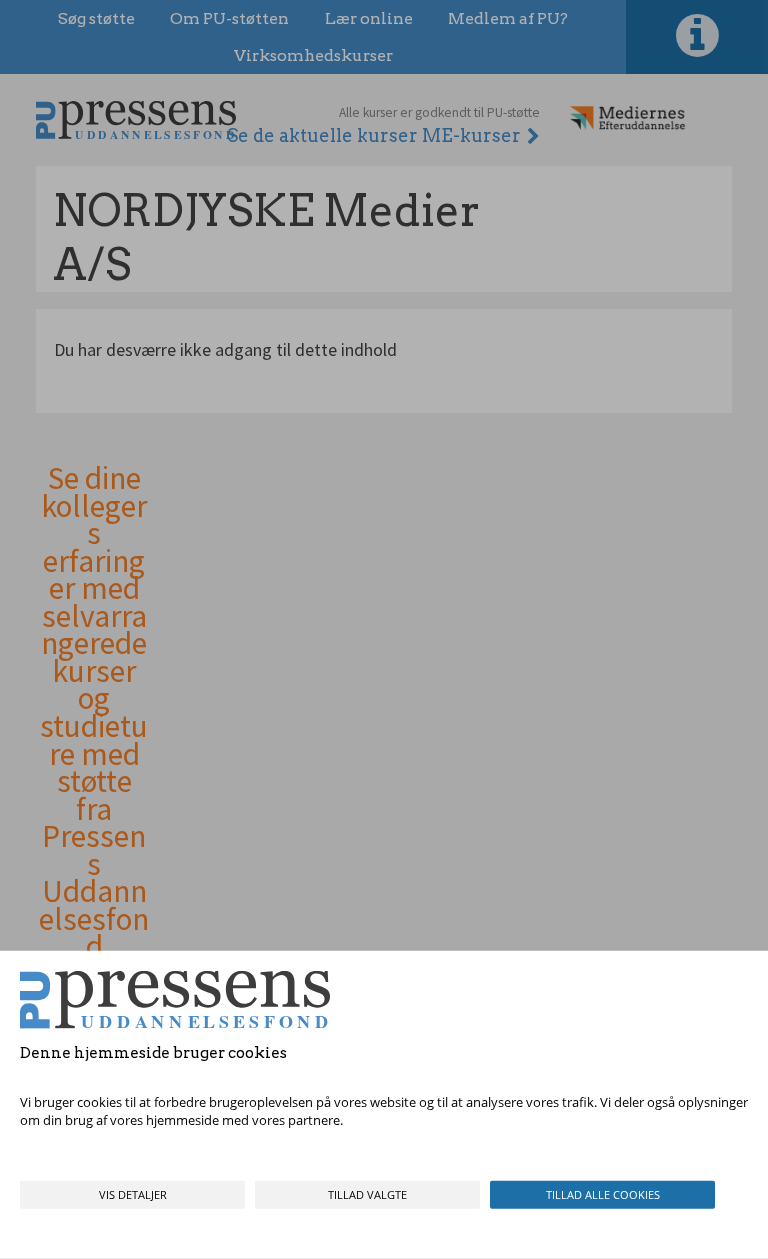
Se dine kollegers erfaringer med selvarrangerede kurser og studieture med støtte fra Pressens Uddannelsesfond (94, 713)
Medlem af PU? (508, 18)
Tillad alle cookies (603, 1194)
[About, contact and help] (697, 37)
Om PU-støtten (229, 18)
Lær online (369, 18)
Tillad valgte (367, 1194)
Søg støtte (96, 18)
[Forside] (136, 119)
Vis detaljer (133, 1194)
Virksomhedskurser (313, 55)
